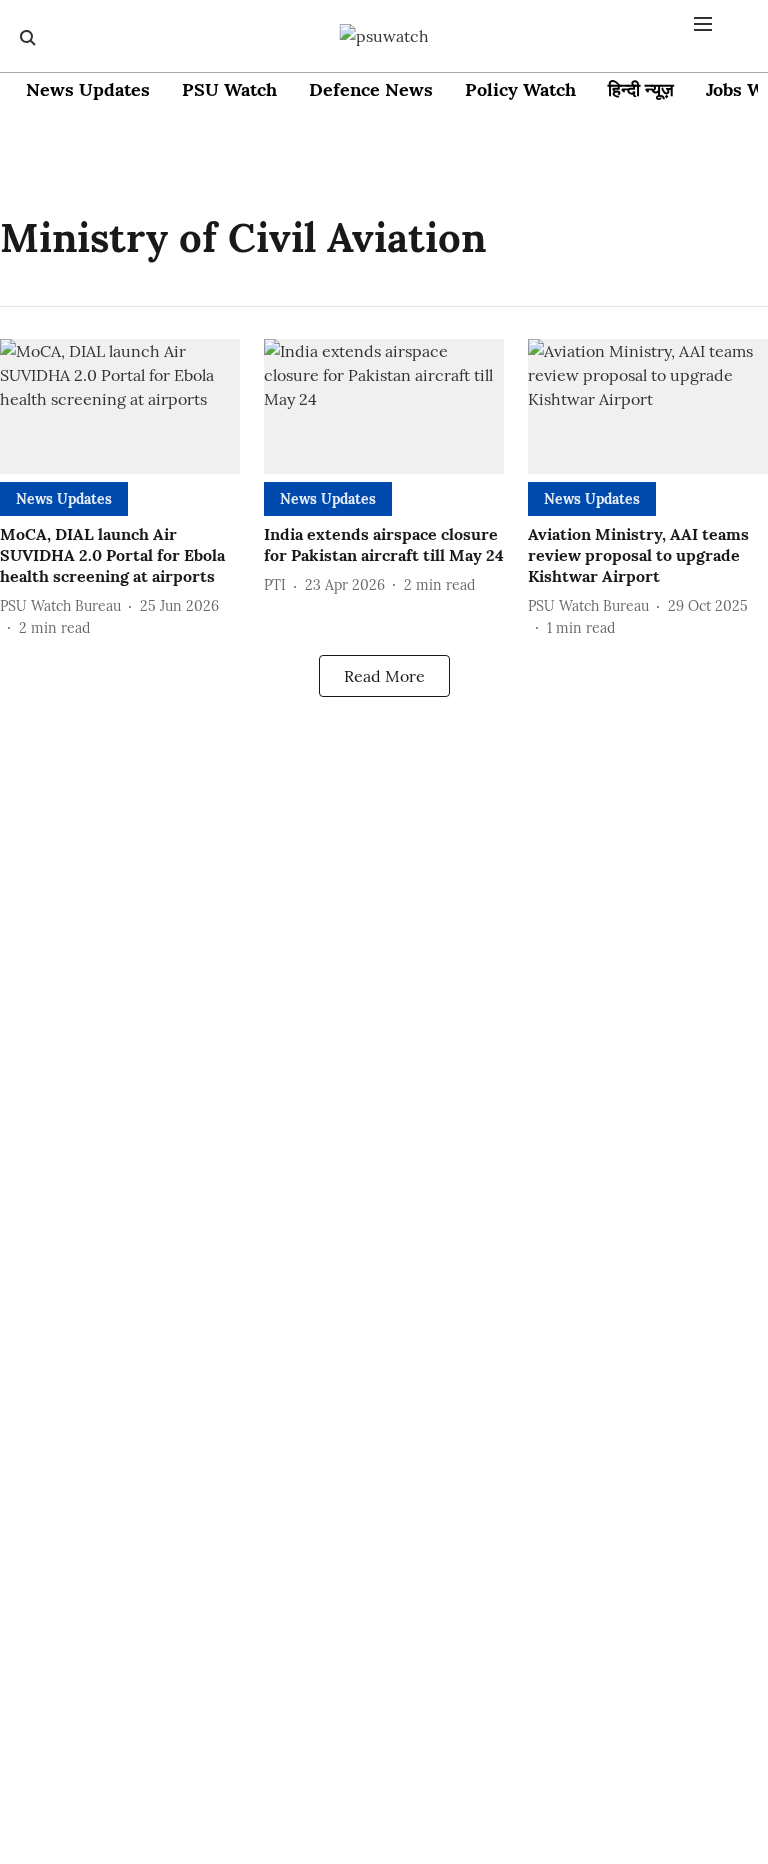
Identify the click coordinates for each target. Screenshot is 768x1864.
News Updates (88, 89)
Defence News (371, 89)
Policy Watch (520, 89)
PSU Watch (229, 89)
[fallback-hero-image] (120, 406)
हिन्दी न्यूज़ (641, 89)
